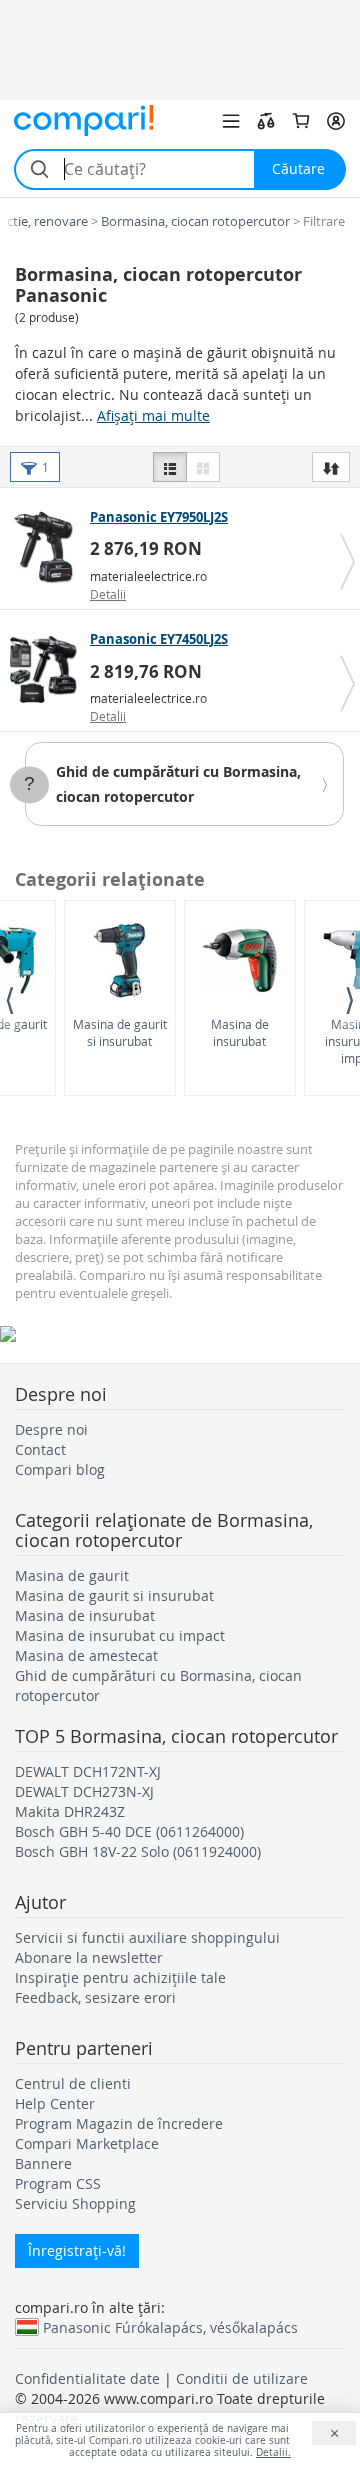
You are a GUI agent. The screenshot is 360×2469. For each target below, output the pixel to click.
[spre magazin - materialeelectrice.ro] (47, 548)
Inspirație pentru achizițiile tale (120, 1977)
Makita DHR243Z (70, 1811)
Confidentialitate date (87, 2378)
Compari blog (60, 1469)
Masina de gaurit (72, 1575)
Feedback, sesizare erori (95, 1997)
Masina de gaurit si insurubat (120, 1032)
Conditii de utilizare (242, 2378)
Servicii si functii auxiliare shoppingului (147, 1937)
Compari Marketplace (87, 2143)
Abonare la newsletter (89, 1957)
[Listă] (170, 467)
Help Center (55, 2103)
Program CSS (58, 2183)
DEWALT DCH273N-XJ (84, 1791)
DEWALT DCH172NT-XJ (88, 1771)
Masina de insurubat (240, 1032)
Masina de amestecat (86, 1655)
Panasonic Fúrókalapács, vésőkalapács (170, 2327)
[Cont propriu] (336, 121)
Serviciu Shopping (75, 2203)
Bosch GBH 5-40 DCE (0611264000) (129, 1831)
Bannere (43, 2163)
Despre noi (51, 1429)
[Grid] (203, 467)
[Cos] (301, 121)
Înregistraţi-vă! (77, 2250)
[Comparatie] (266, 121)
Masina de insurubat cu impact (120, 1635)
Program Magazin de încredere (119, 2123)
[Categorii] (231, 121)
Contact (40, 1449)
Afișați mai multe (153, 415)
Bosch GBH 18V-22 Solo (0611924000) (138, 1851)
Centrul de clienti (73, 2083)
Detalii (108, 594)
